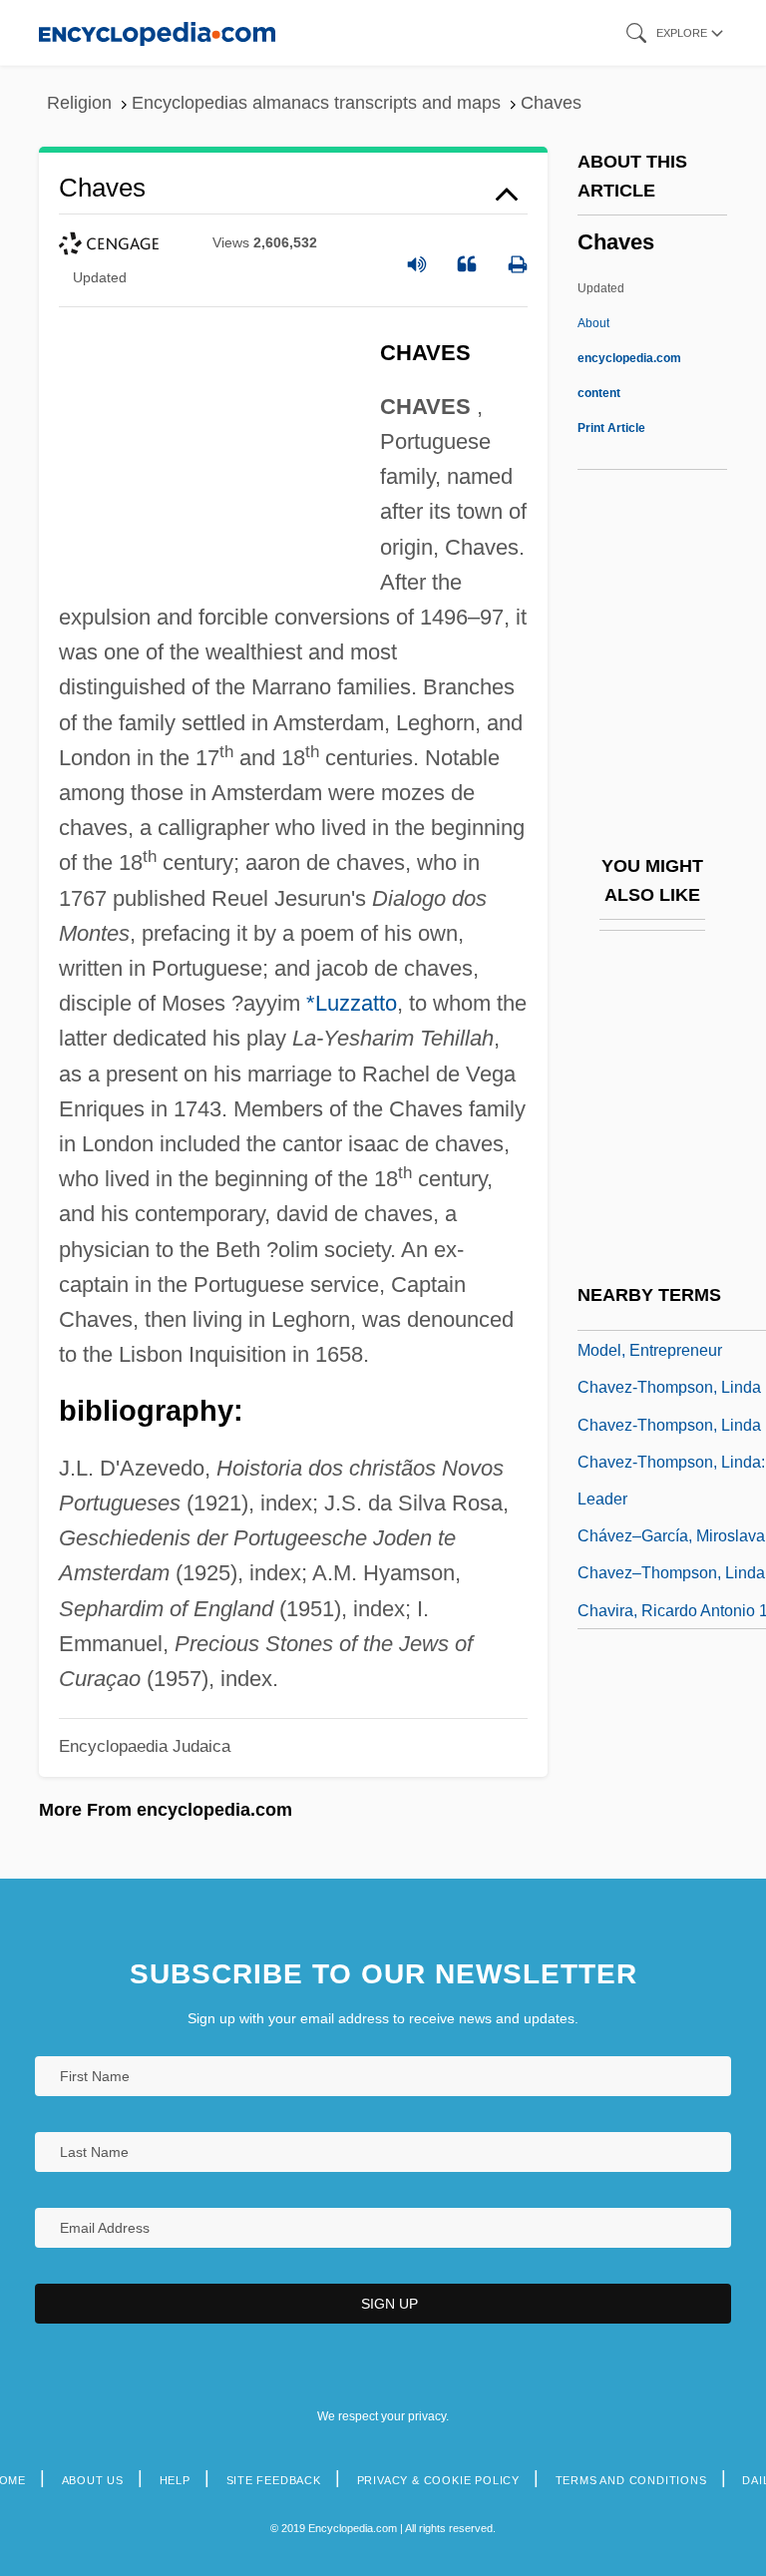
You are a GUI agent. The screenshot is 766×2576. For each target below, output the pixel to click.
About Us (93, 2480)
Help (175, 2480)
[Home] (157, 32)
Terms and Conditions (631, 2480)
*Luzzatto (352, 1003)
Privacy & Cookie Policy (438, 2480)
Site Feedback (274, 2480)
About (629, 358)
